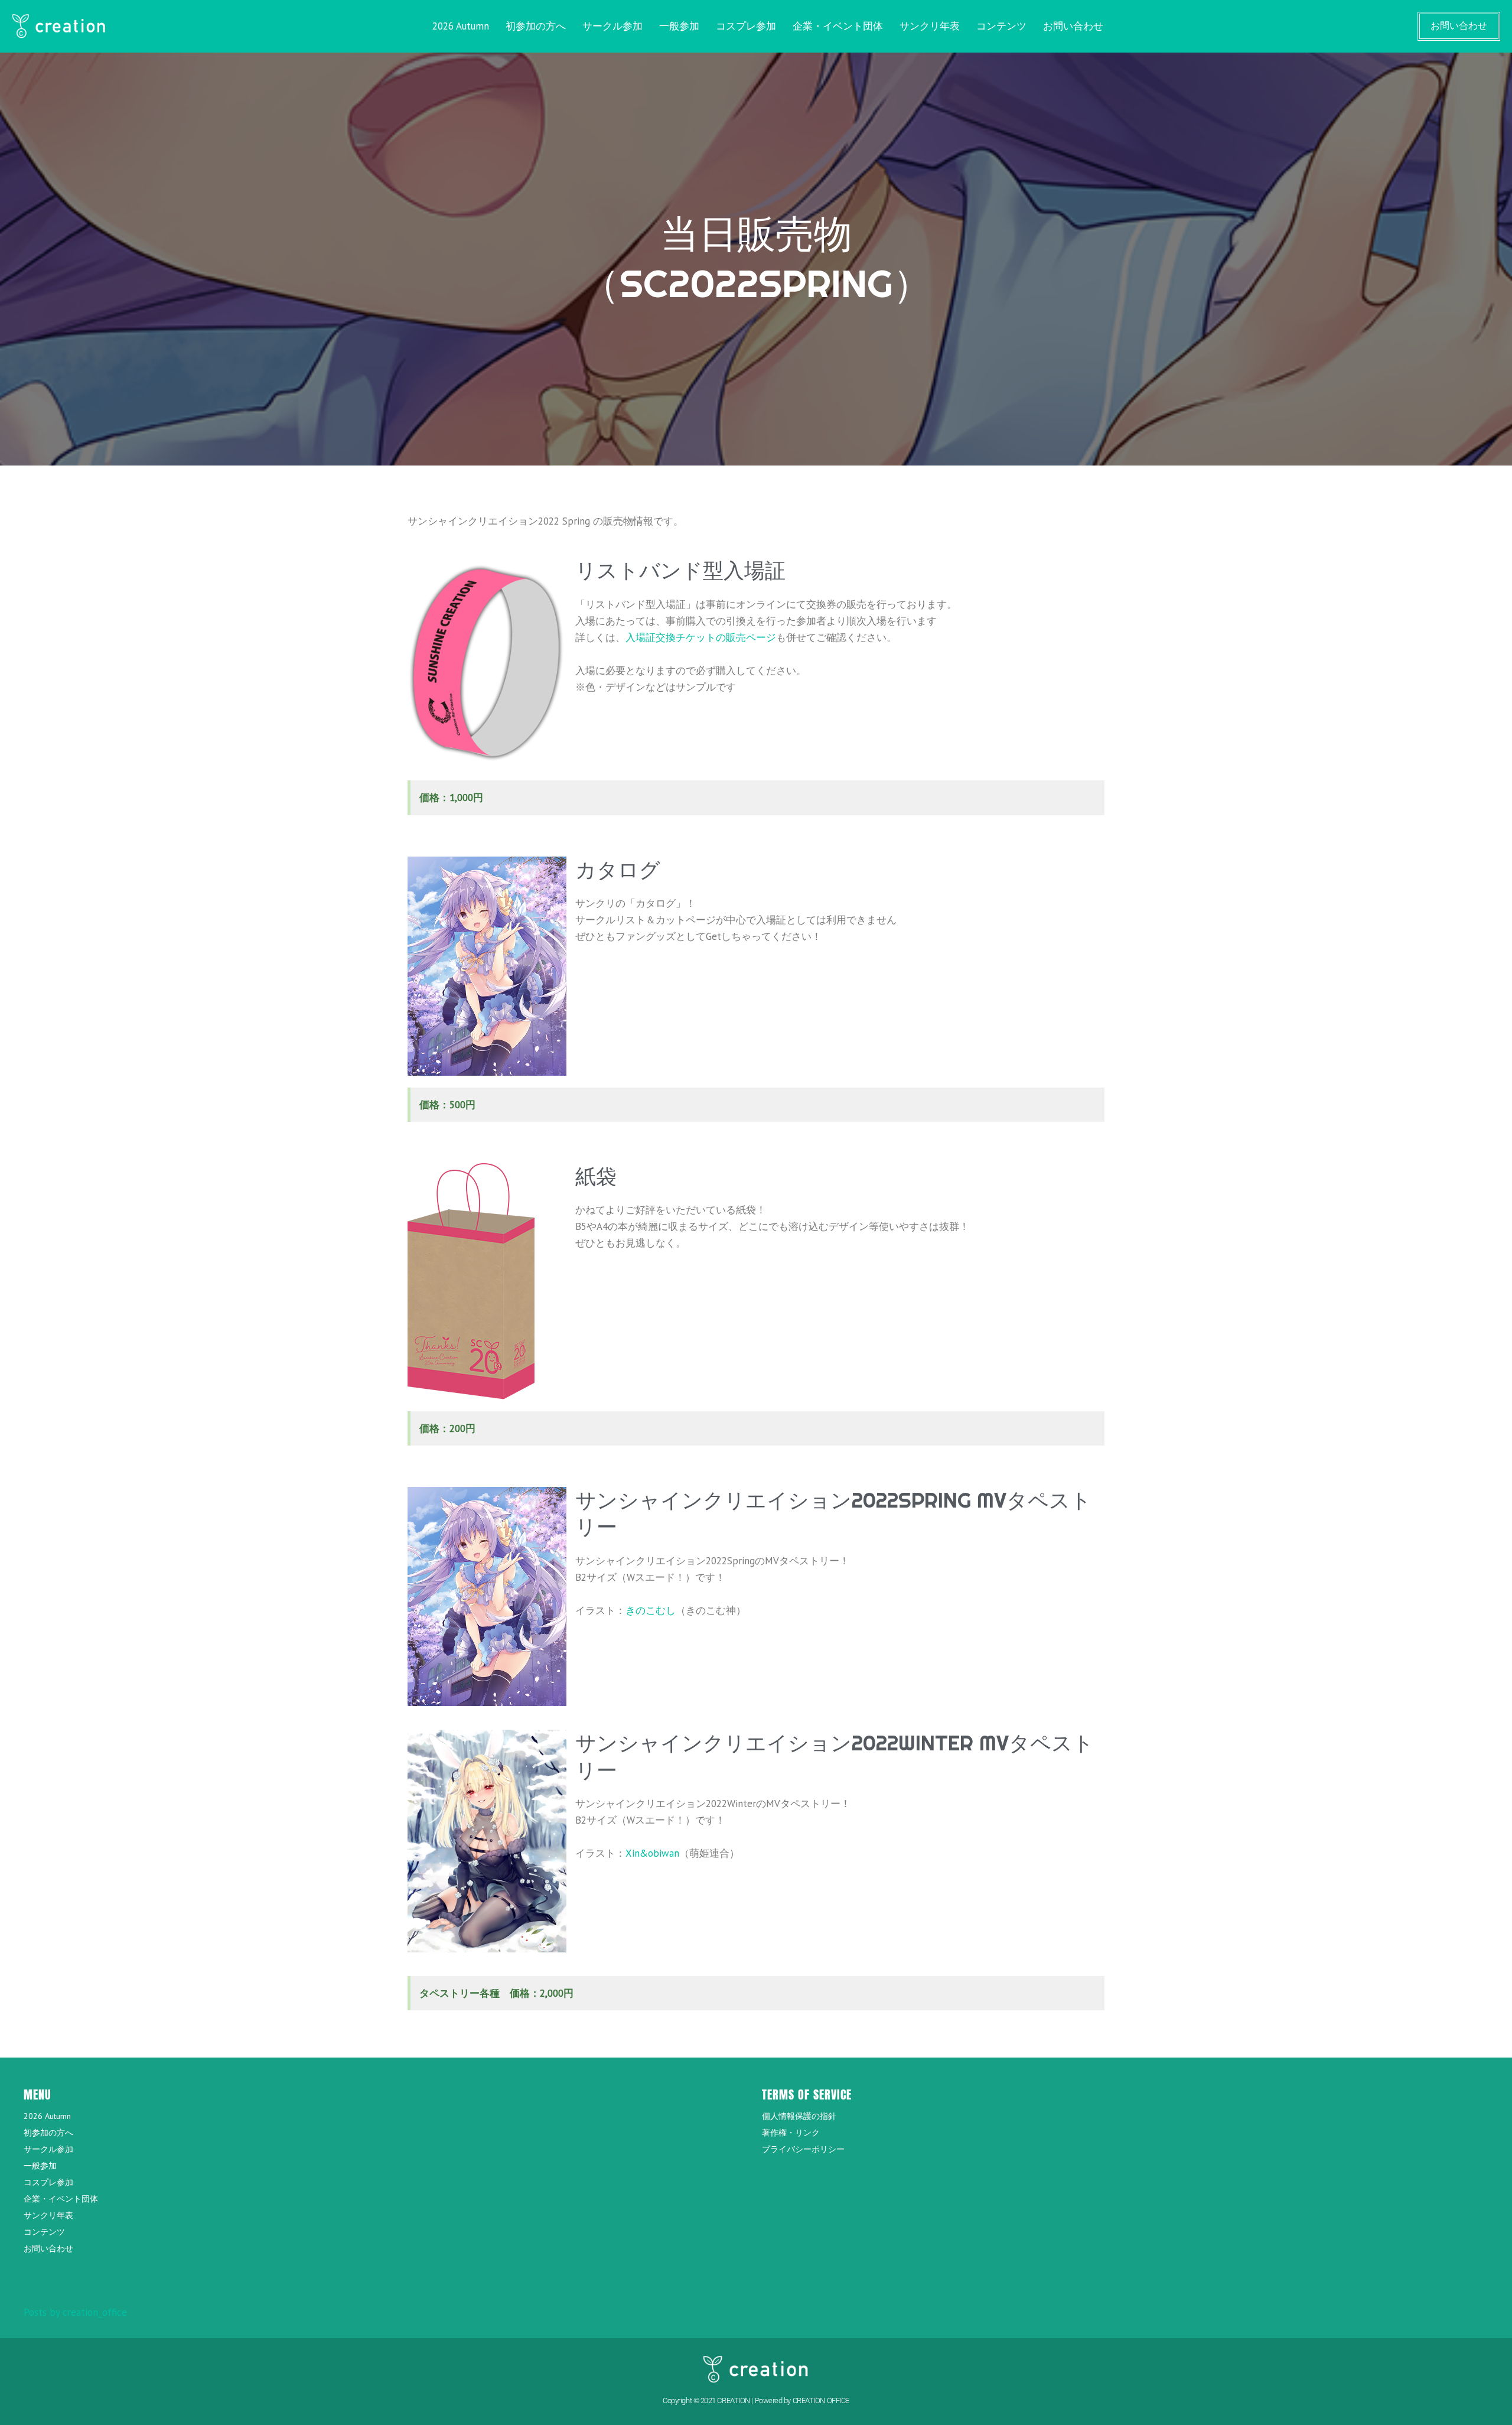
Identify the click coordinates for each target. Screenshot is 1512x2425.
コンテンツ (1001, 26)
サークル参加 (612, 26)
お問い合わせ (1073, 26)
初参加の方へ (536, 26)
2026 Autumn (461, 26)
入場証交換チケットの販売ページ (701, 637)
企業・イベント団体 (838, 26)
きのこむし (651, 1610)
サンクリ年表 (930, 26)
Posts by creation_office (75, 2312)
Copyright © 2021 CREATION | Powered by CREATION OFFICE (756, 2400)
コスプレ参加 (746, 26)
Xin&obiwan (652, 1853)
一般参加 (679, 26)
